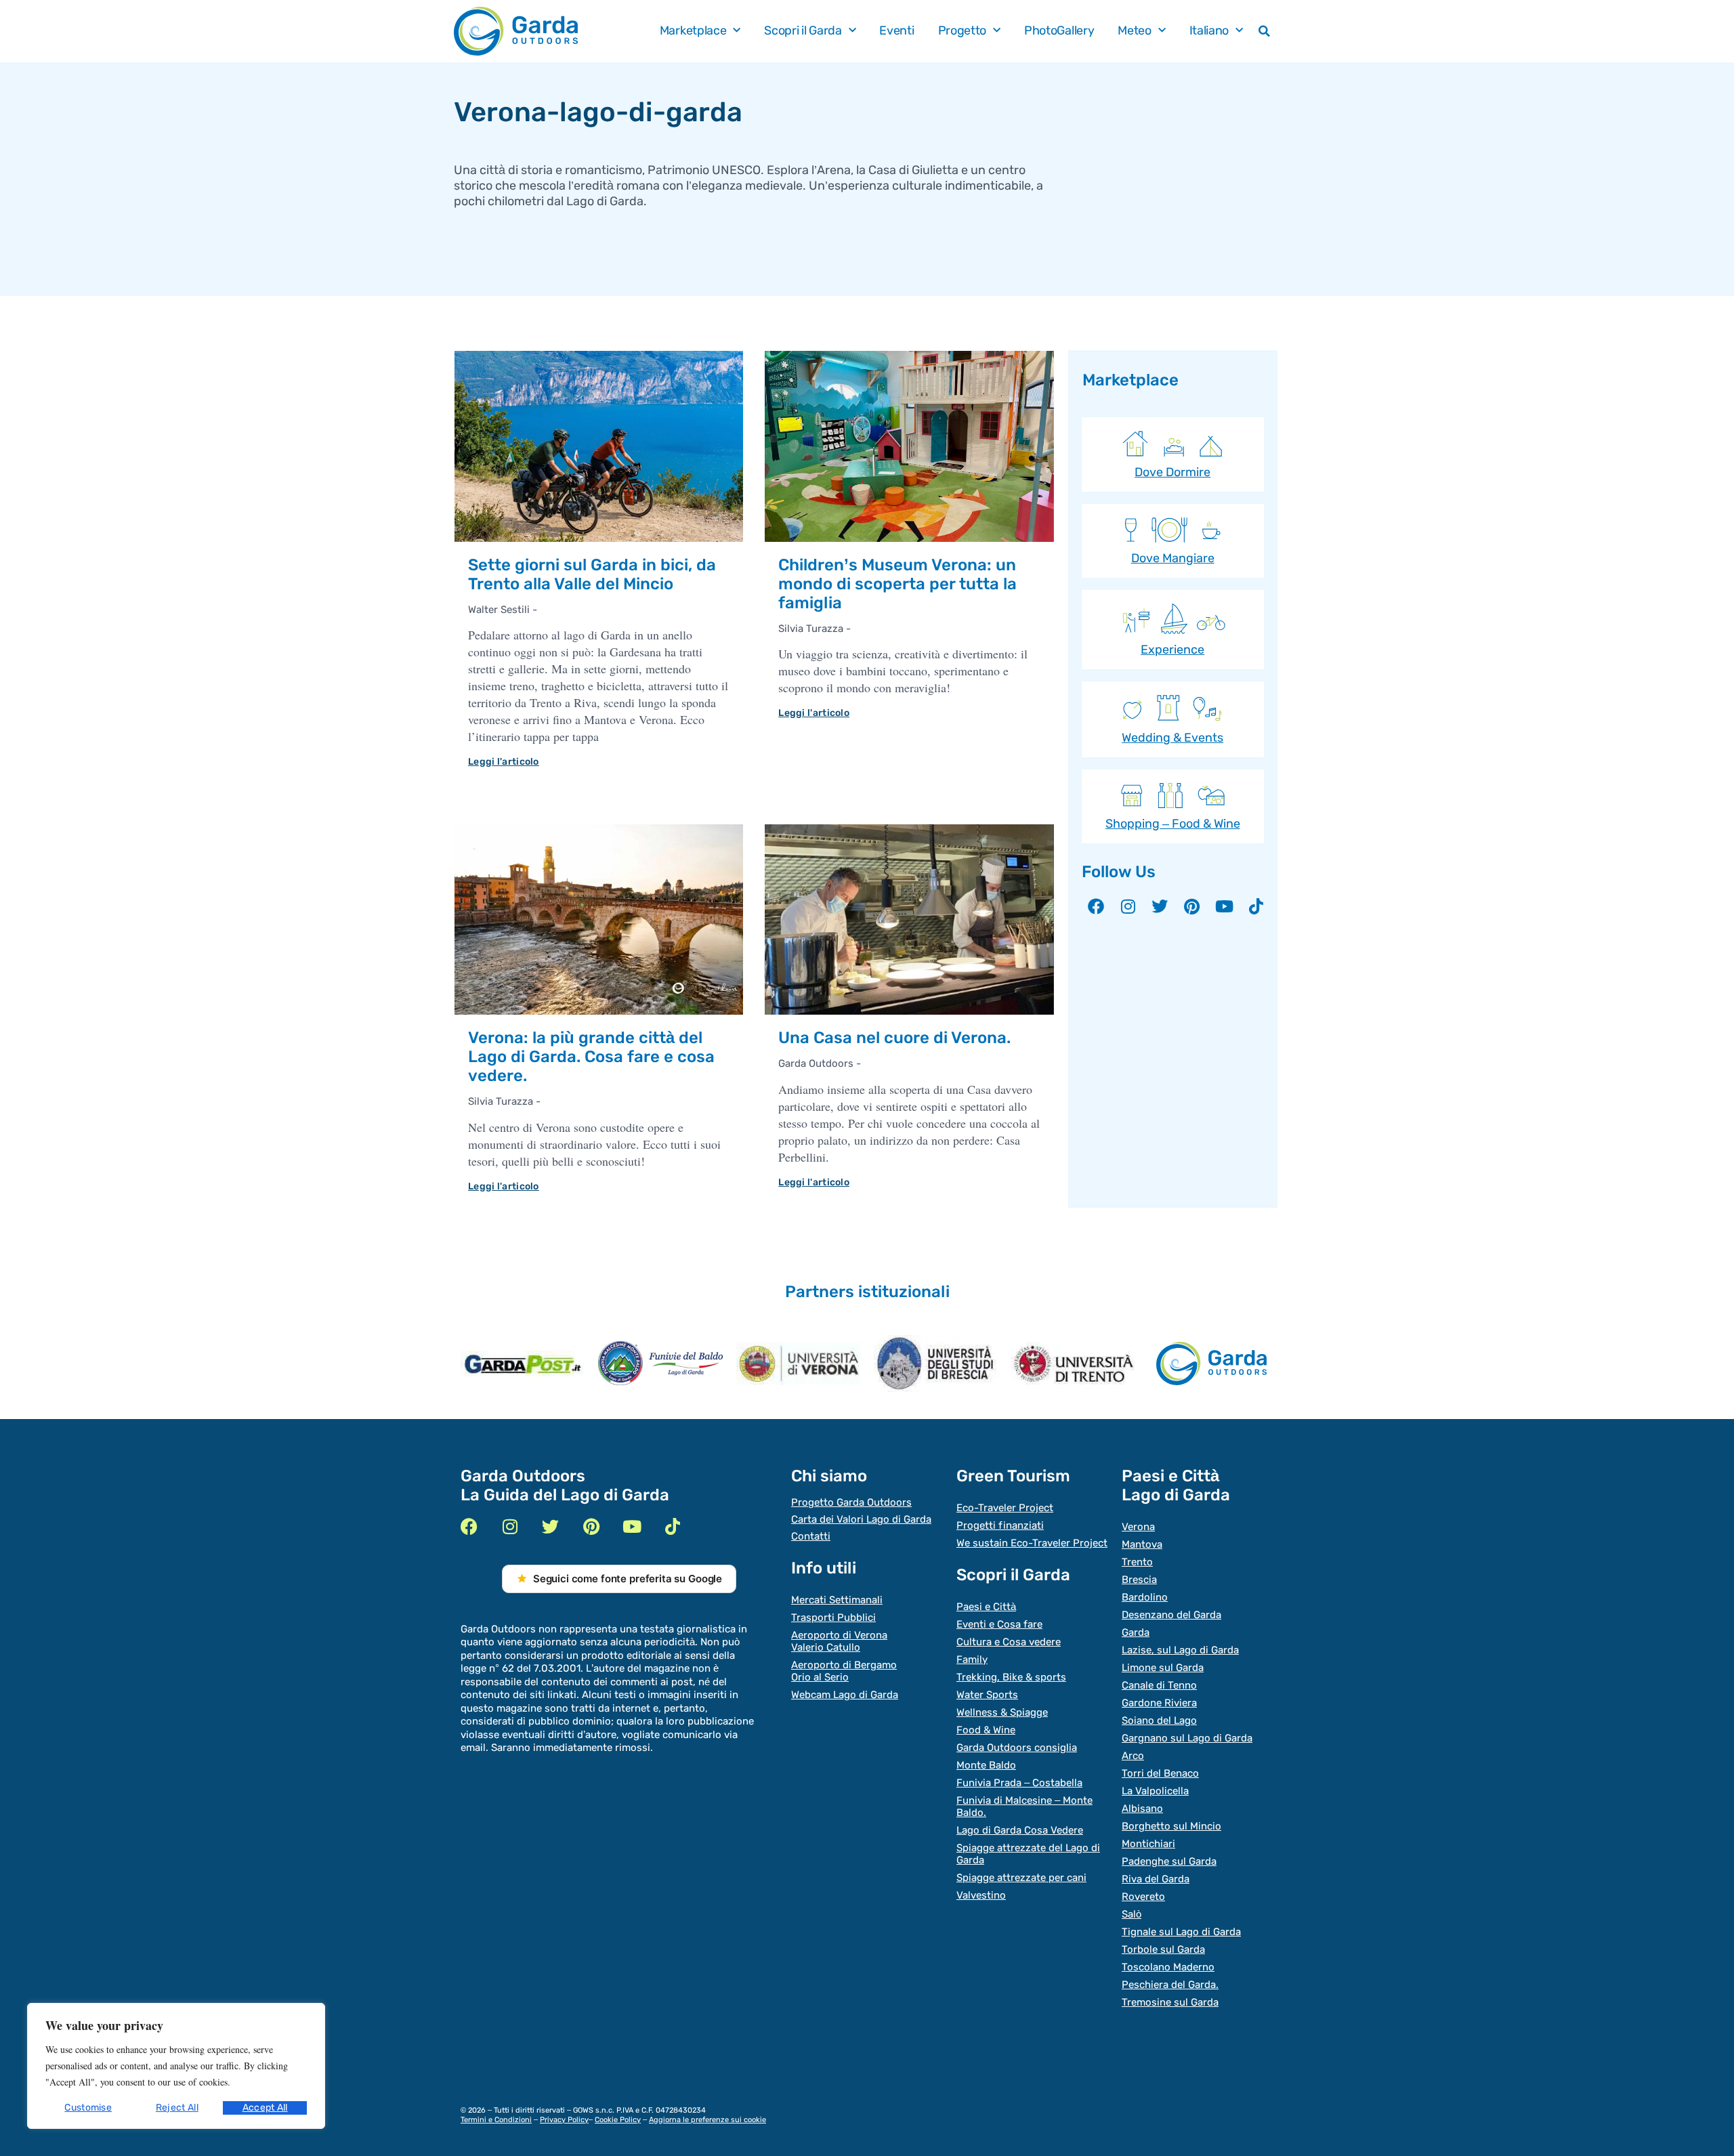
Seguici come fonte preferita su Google (628, 1579)
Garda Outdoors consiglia (1017, 1748)
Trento (1137, 1562)
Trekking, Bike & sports (1011, 1677)
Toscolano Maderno (1168, 1967)
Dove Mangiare (1173, 558)
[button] (1265, 31)
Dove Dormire (1172, 472)
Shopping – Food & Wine (1173, 824)
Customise (88, 2108)
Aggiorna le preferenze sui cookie (707, 2120)
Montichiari (1148, 1844)
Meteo (1135, 31)
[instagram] (510, 1526)
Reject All (177, 2108)
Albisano (1142, 1809)
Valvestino (981, 1895)
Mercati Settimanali (837, 1600)
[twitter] (550, 1526)
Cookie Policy (618, 2120)
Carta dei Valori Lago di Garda (861, 1519)
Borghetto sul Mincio (1171, 1826)
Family (972, 1660)
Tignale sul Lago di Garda (1181, 1932)
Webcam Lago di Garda (845, 1695)
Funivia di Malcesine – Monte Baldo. (1024, 1806)
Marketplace (693, 31)
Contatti (811, 1536)
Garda (1136, 1632)
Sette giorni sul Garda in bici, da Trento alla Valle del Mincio (592, 574)
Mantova (1142, 1544)
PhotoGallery (1059, 31)
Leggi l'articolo (504, 762)
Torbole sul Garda (1163, 1949)
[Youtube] (1224, 906)
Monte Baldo (986, 1765)
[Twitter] (1160, 906)
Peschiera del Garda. (1170, 1985)
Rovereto (1143, 1897)
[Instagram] (1128, 906)
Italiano (1209, 31)
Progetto (963, 31)
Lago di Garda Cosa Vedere (1020, 1830)
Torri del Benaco (1160, 1773)
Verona (1138, 1527)
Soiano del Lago (1159, 1720)
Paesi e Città (986, 1607)
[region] (176, 2066)
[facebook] (469, 1526)
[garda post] (523, 1364)
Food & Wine (986, 1730)
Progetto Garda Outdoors (851, 1502)
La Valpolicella (1155, 1791)
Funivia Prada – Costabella (1019, 1783)
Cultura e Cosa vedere (1009, 1642)
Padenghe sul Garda (1169, 1861)
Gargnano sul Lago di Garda (1187, 1738)
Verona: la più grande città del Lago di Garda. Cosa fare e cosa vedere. (591, 1057)
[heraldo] (660, 1363)
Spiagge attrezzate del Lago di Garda (1028, 1854)
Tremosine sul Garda (1170, 2002)
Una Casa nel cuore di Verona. (894, 1038)
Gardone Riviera (1159, 1703)
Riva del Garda (1156, 1879)
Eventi (896, 31)
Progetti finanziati (1000, 1525)
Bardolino (1145, 1597)
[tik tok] (672, 1526)
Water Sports (987, 1695)
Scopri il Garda (803, 31)
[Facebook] (1096, 906)
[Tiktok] (1256, 906)
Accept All (265, 2108)
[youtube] (632, 1526)
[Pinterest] (1192, 906)
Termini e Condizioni (496, 2120)
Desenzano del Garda (1171, 1615)
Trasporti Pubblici (833, 1618)
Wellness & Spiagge (1002, 1712)
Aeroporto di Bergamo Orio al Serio (844, 1671)
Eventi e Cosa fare (999, 1624)
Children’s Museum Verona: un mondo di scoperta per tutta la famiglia (897, 584)
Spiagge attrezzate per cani (1021, 1878)
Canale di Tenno (1159, 1685)
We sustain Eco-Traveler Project (1032, 1543)
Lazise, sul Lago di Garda (1180, 1650)
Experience (1172, 650)
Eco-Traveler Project (1005, 1508)
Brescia (1139, 1580)
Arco (1133, 1756)
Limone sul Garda (1163, 1668)
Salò (1132, 1914)
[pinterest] (591, 1526)
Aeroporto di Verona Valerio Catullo (839, 1641)
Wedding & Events (1172, 738)
